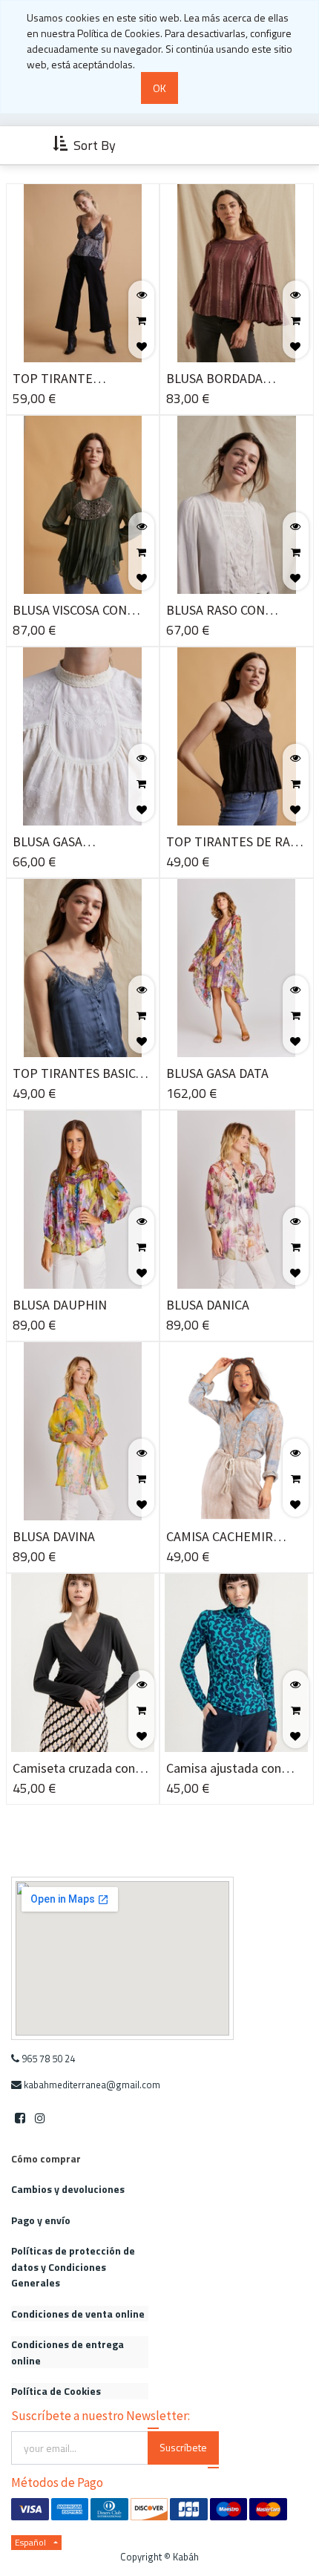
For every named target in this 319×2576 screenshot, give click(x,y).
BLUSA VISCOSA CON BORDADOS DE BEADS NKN (75, 611)
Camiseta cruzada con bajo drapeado (74, 1769)
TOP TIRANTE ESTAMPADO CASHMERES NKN (62, 379)
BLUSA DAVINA (54, 1536)
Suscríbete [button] (183, 2447)
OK (159, 88)
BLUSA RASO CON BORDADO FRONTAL (224, 611)
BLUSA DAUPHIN (60, 1305)
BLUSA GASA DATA (217, 1073)
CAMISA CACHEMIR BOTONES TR (220, 1537)
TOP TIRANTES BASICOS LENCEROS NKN (82, 1074)
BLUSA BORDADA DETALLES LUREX (215, 379)
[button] (86, 146)
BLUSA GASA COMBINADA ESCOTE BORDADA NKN (72, 842)
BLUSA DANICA (208, 1305)
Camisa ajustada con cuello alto (224, 1769)
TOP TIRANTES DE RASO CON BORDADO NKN (236, 842)
